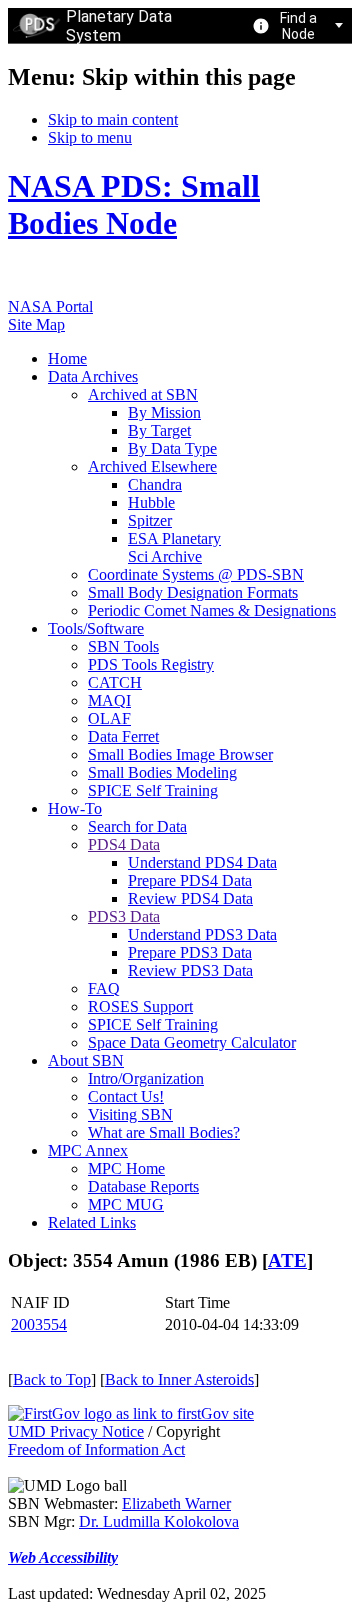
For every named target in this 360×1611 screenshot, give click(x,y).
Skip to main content (113, 119)
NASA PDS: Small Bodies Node (134, 204)
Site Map (36, 324)
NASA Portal (50, 306)
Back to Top (52, 1379)
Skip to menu (90, 137)
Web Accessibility (63, 1557)
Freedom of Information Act (96, 1449)
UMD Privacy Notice (76, 1431)
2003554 (39, 1324)
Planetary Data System (119, 26)
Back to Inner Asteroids (179, 1379)
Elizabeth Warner (176, 1503)
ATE (287, 1260)
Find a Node (298, 26)
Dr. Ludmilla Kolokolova (159, 1521)
